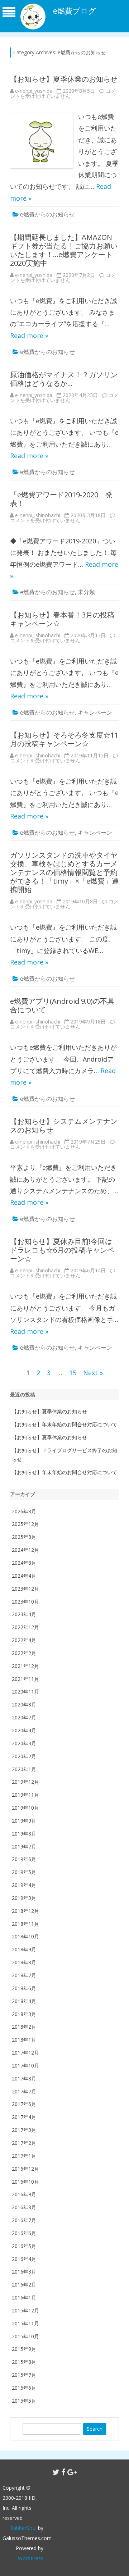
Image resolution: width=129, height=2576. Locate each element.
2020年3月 (24, 1743)
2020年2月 (24, 1756)
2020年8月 (24, 1704)
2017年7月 (24, 2091)
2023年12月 (25, 1589)
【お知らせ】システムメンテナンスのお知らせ (64, 1125)
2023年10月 (25, 1602)
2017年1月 (24, 2156)
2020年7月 (24, 1717)
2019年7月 (24, 1846)
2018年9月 (24, 1949)
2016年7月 (24, 2220)
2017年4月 (24, 2117)
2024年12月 (25, 1550)
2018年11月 (25, 1924)
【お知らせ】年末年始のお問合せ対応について (64, 1424)
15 (73, 1373)
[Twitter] (56, 2472)
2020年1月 (24, 1769)
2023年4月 (24, 1614)
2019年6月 (24, 1859)
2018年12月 (25, 1911)
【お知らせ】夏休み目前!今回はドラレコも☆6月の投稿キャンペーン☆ (62, 1250)
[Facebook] (63, 2472)
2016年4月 (24, 2259)
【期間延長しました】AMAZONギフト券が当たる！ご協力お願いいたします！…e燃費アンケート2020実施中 (64, 250)
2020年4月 (24, 1730)
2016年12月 (25, 2169)
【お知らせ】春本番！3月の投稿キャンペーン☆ (62, 619)
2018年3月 (24, 2014)
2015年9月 (24, 2349)
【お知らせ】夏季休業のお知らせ (64, 79)
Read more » (29, 336)
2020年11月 (25, 1692)
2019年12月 (25, 1782)
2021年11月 (25, 1679)
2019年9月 (24, 1821)
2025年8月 (24, 1537)
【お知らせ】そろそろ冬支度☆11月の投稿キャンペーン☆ (64, 739)
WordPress (31, 2558)
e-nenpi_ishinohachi (38, 515)
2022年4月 (24, 1640)
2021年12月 (25, 1666)
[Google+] (72, 2472)
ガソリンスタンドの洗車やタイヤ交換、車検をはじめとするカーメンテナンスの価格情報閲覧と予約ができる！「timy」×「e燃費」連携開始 (64, 872)
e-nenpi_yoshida (34, 91)
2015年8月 (24, 2362)
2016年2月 (24, 2285)
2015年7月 (24, 2375)
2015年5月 (24, 2401)
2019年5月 (24, 1872)
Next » (93, 1373)
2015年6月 (24, 2388)
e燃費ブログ (75, 11)
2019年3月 (24, 1898)
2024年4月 (24, 1576)
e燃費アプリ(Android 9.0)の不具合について (62, 1005)
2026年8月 (24, 1511)
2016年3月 (24, 2272)
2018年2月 (24, 2027)
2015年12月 (25, 2310)
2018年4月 (24, 2001)
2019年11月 (25, 1795)
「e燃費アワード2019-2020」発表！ (61, 499)
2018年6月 (24, 1988)
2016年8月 (24, 2207)
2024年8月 (24, 1563)
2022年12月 (25, 1627)
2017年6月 (24, 2104)
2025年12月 (25, 1524)
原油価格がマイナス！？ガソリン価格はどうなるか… (64, 379)
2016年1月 (24, 2297)
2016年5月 (24, 2246)
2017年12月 (25, 2053)
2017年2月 (24, 2143)
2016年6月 (24, 2233)
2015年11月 (25, 2323)
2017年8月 (24, 2078)
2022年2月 (24, 1653)
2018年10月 (25, 1936)
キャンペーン (95, 712)
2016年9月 (24, 2194)
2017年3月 (24, 2130)
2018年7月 (24, 1975)
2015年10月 (25, 2336)
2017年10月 (25, 2066)
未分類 (86, 592)
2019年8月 (24, 1834)
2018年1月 (24, 2040)
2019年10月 (25, 1808)
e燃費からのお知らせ (47, 214)
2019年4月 (24, 1885)
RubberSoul (23, 2528)
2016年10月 (25, 2182)
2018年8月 (24, 1962)
